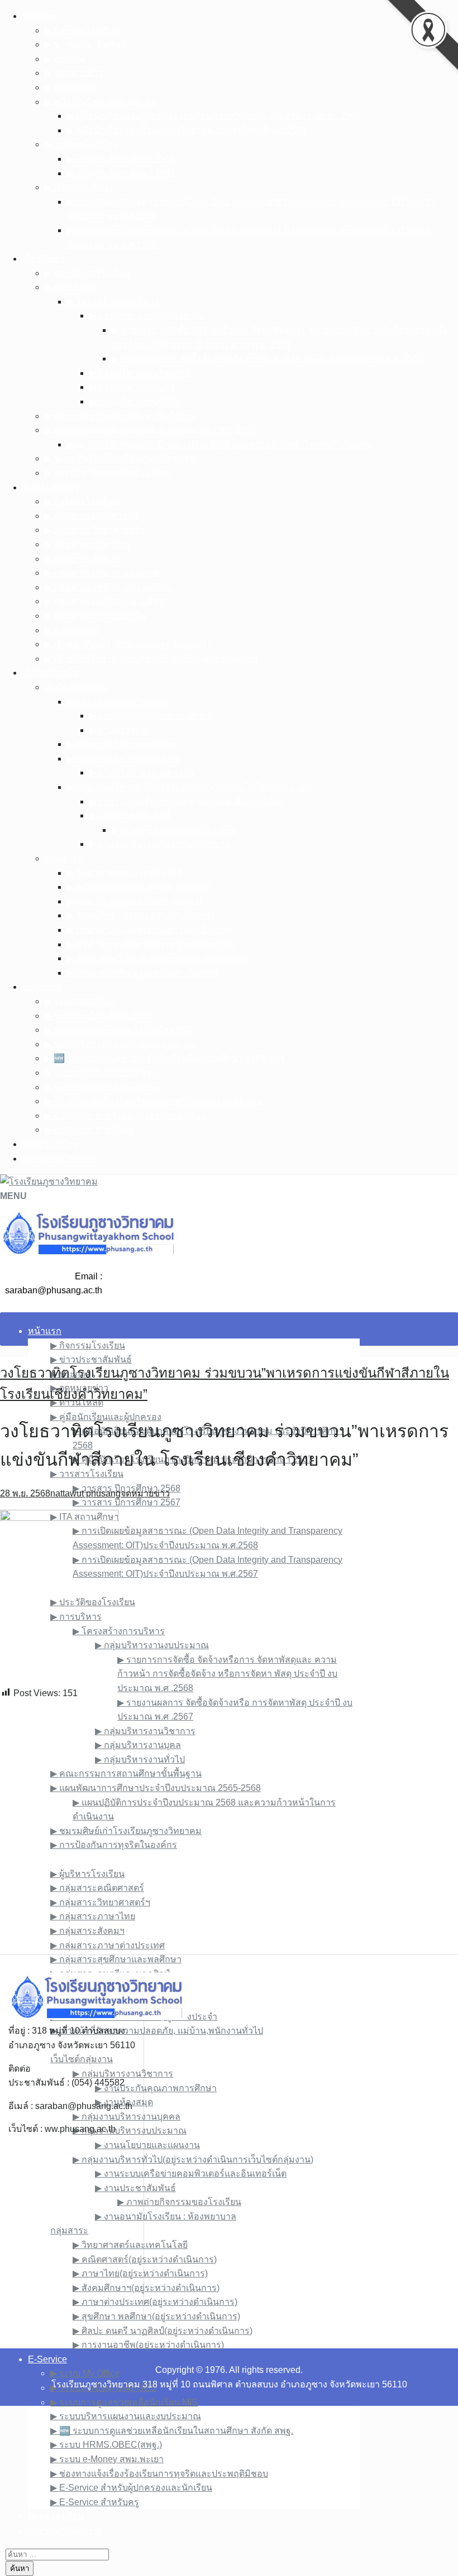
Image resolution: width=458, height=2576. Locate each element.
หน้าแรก (39, 16)
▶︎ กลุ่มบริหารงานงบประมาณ (146, 316)
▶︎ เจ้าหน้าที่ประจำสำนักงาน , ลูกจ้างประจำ (128, 644)
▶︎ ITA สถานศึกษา (79, 187)
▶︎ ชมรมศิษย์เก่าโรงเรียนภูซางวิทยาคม (120, 458)
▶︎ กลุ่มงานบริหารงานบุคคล (121, 744)
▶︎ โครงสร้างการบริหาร (113, 302)
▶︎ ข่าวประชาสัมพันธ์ (85, 44)
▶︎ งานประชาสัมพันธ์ (130, 815)
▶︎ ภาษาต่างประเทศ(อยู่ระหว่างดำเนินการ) (149, 930)
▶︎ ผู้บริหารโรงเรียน (82, 501)
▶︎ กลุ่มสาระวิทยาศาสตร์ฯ (95, 530)
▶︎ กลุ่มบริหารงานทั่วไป (134, 401)
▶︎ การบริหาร (70, 287)
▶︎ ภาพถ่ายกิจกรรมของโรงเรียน (174, 830)
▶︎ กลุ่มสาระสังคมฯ (82, 559)
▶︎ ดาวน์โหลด (71, 87)
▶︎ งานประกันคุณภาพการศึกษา (150, 716)
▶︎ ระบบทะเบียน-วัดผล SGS (98, 1016)
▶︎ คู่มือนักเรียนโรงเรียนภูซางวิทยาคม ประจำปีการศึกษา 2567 (187, 130)
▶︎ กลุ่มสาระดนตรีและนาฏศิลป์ (104, 601)
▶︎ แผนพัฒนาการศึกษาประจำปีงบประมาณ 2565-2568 (150, 430)
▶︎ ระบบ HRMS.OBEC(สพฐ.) (101, 1073)
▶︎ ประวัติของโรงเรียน (87, 273)
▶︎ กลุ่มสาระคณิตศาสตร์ (92, 516)
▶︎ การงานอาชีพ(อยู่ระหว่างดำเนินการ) (143, 973)
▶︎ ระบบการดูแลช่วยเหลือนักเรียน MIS (118, 1030)
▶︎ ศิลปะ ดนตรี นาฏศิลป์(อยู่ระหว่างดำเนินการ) (157, 958)
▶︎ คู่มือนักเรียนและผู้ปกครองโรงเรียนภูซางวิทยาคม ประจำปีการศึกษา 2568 (214, 116)
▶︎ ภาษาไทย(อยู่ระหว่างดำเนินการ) (135, 901)
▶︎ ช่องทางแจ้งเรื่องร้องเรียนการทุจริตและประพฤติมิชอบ (154, 1101)
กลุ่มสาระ (64, 858)
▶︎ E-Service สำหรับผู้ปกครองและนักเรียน (126, 1116)
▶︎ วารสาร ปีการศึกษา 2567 (121, 173)
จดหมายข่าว (145, 1493)
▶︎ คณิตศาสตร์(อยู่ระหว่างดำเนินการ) (139, 887)
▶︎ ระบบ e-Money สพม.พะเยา (101, 1087)
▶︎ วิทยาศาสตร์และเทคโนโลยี (125, 873)
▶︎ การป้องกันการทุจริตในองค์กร (108, 473)
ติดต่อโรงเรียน (50, 1144)
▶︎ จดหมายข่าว (74, 73)
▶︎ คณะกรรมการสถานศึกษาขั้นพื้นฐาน (120, 416)
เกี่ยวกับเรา (44, 259)
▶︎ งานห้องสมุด (118, 730)
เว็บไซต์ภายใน (51, 673)
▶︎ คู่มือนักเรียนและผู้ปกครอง (100, 102)
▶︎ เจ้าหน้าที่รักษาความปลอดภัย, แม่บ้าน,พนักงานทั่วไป (151, 659)
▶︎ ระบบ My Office (79, 1001)
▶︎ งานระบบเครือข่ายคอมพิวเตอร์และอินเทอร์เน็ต (185, 801)
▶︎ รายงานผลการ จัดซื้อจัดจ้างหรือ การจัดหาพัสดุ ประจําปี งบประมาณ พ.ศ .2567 (267, 358)
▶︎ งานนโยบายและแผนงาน (142, 772)
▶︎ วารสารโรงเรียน (81, 144)
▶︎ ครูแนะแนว (71, 630)
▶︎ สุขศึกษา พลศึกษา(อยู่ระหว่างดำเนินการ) (151, 944)
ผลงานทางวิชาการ (59, 1159)
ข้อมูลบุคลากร (51, 487)
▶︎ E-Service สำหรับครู (89, 1130)
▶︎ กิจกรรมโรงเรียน (82, 30)
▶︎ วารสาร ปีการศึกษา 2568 (121, 159)
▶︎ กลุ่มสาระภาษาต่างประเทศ (102, 573)
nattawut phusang (85, 1493)
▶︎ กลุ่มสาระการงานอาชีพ (95, 616)
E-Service (42, 987)
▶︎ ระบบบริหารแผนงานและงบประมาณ (120, 1044)
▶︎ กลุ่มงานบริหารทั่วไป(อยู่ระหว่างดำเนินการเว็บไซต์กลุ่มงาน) (187, 787)
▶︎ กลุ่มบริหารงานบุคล (132, 387)
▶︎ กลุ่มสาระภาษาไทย (87, 544)
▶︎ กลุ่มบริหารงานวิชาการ (140, 373)
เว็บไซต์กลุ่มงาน (76, 687)
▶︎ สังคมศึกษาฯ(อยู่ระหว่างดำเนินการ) (140, 915)
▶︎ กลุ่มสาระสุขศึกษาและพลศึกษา (110, 587)
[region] (229, 1827)
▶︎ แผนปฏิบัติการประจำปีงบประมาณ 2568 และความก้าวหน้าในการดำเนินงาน (219, 444)
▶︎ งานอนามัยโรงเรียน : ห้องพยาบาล (160, 844)
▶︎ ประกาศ (65, 59)
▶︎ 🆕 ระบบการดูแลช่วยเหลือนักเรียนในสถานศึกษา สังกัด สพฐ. (166, 1058)
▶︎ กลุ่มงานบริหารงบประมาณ (124, 759)
